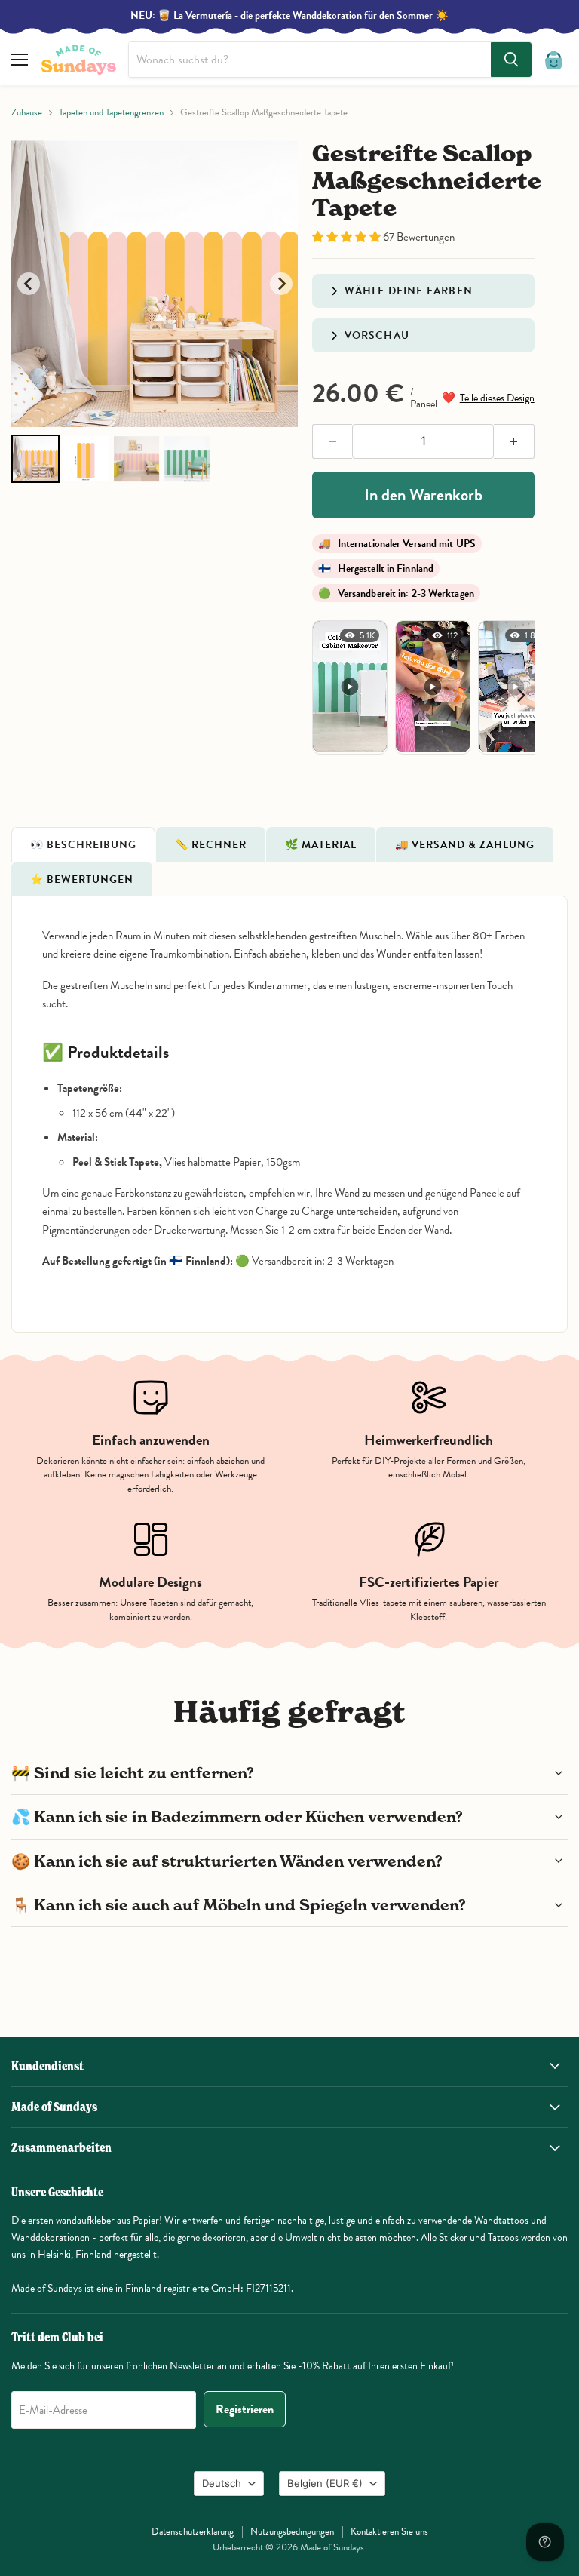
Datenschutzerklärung (193, 2531)
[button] (348, 237)
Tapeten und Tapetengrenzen (111, 113)
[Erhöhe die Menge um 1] (514, 441)
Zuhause (27, 113)
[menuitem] (35, 459)
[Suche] (511, 60)
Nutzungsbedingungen (292, 2531)
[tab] (83, 844)
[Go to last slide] (29, 284)
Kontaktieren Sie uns (389, 2531)
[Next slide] (281, 284)
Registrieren (245, 2409)
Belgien (325, 2483)
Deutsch (222, 2483)
